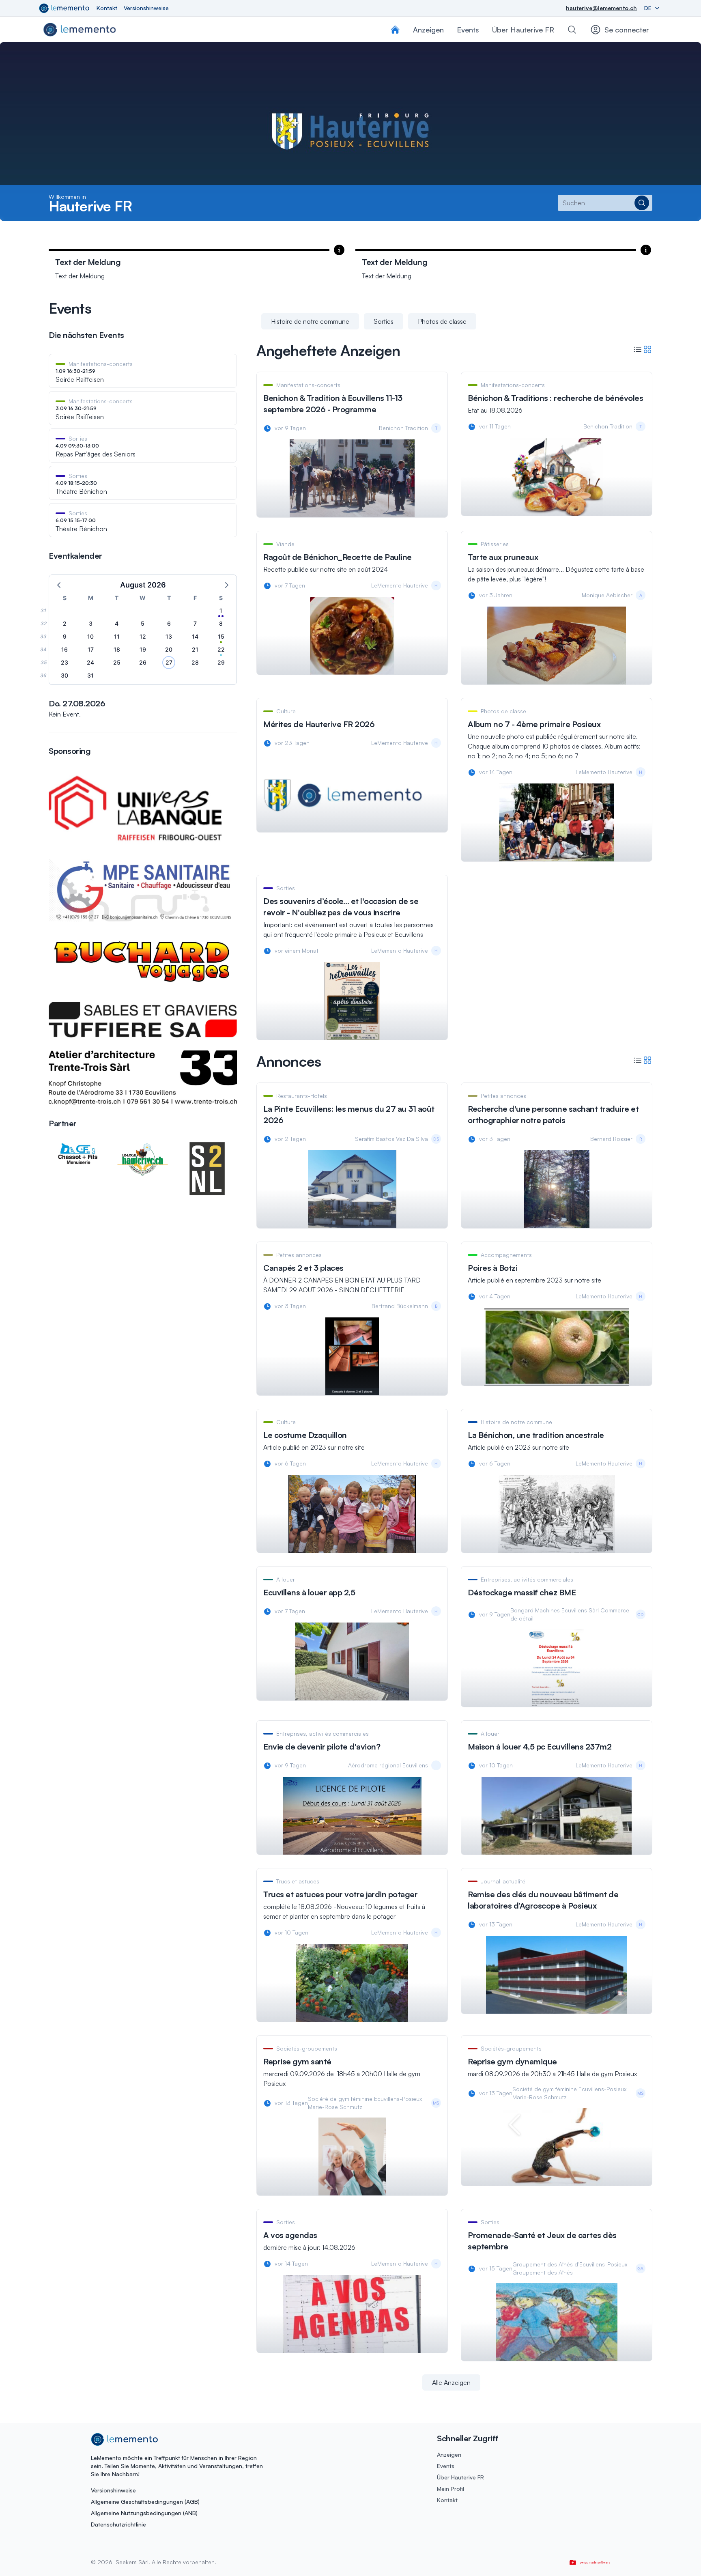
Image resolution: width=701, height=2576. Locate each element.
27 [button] (169, 662)
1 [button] (221, 610)
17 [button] (91, 649)
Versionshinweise (146, 8)
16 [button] (65, 649)
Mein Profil (450, 2489)
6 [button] (169, 623)
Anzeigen (449, 2454)
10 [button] (90, 636)
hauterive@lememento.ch (601, 8)
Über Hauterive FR (523, 30)
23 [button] (65, 662)
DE (649, 8)
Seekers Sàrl (131, 2562)
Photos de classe (442, 321)
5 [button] (143, 623)
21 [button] (195, 649)
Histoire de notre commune (310, 321)
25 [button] (117, 662)
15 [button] (221, 636)
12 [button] (143, 636)
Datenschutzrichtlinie (118, 2524)
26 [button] (143, 662)
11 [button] (117, 636)
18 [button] (117, 649)
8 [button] (221, 623)
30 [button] (65, 675)
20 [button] (169, 649)
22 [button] (221, 649)
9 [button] (65, 636)
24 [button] (90, 662)
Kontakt (107, 8)
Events (446, 2466)
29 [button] (221, 662)
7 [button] (195, 623)
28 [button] (195, 662)
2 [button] (65, 623)
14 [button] (195, 636)
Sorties (384, 321)
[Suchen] (572, 30)
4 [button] (117, 623)
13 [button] (169, 636)
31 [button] (90, 675)
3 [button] (91, 623)
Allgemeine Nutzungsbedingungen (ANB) (144, 2513)
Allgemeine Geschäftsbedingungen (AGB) (145, 2502)
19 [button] (143, 649)
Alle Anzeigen (451, 2382)
